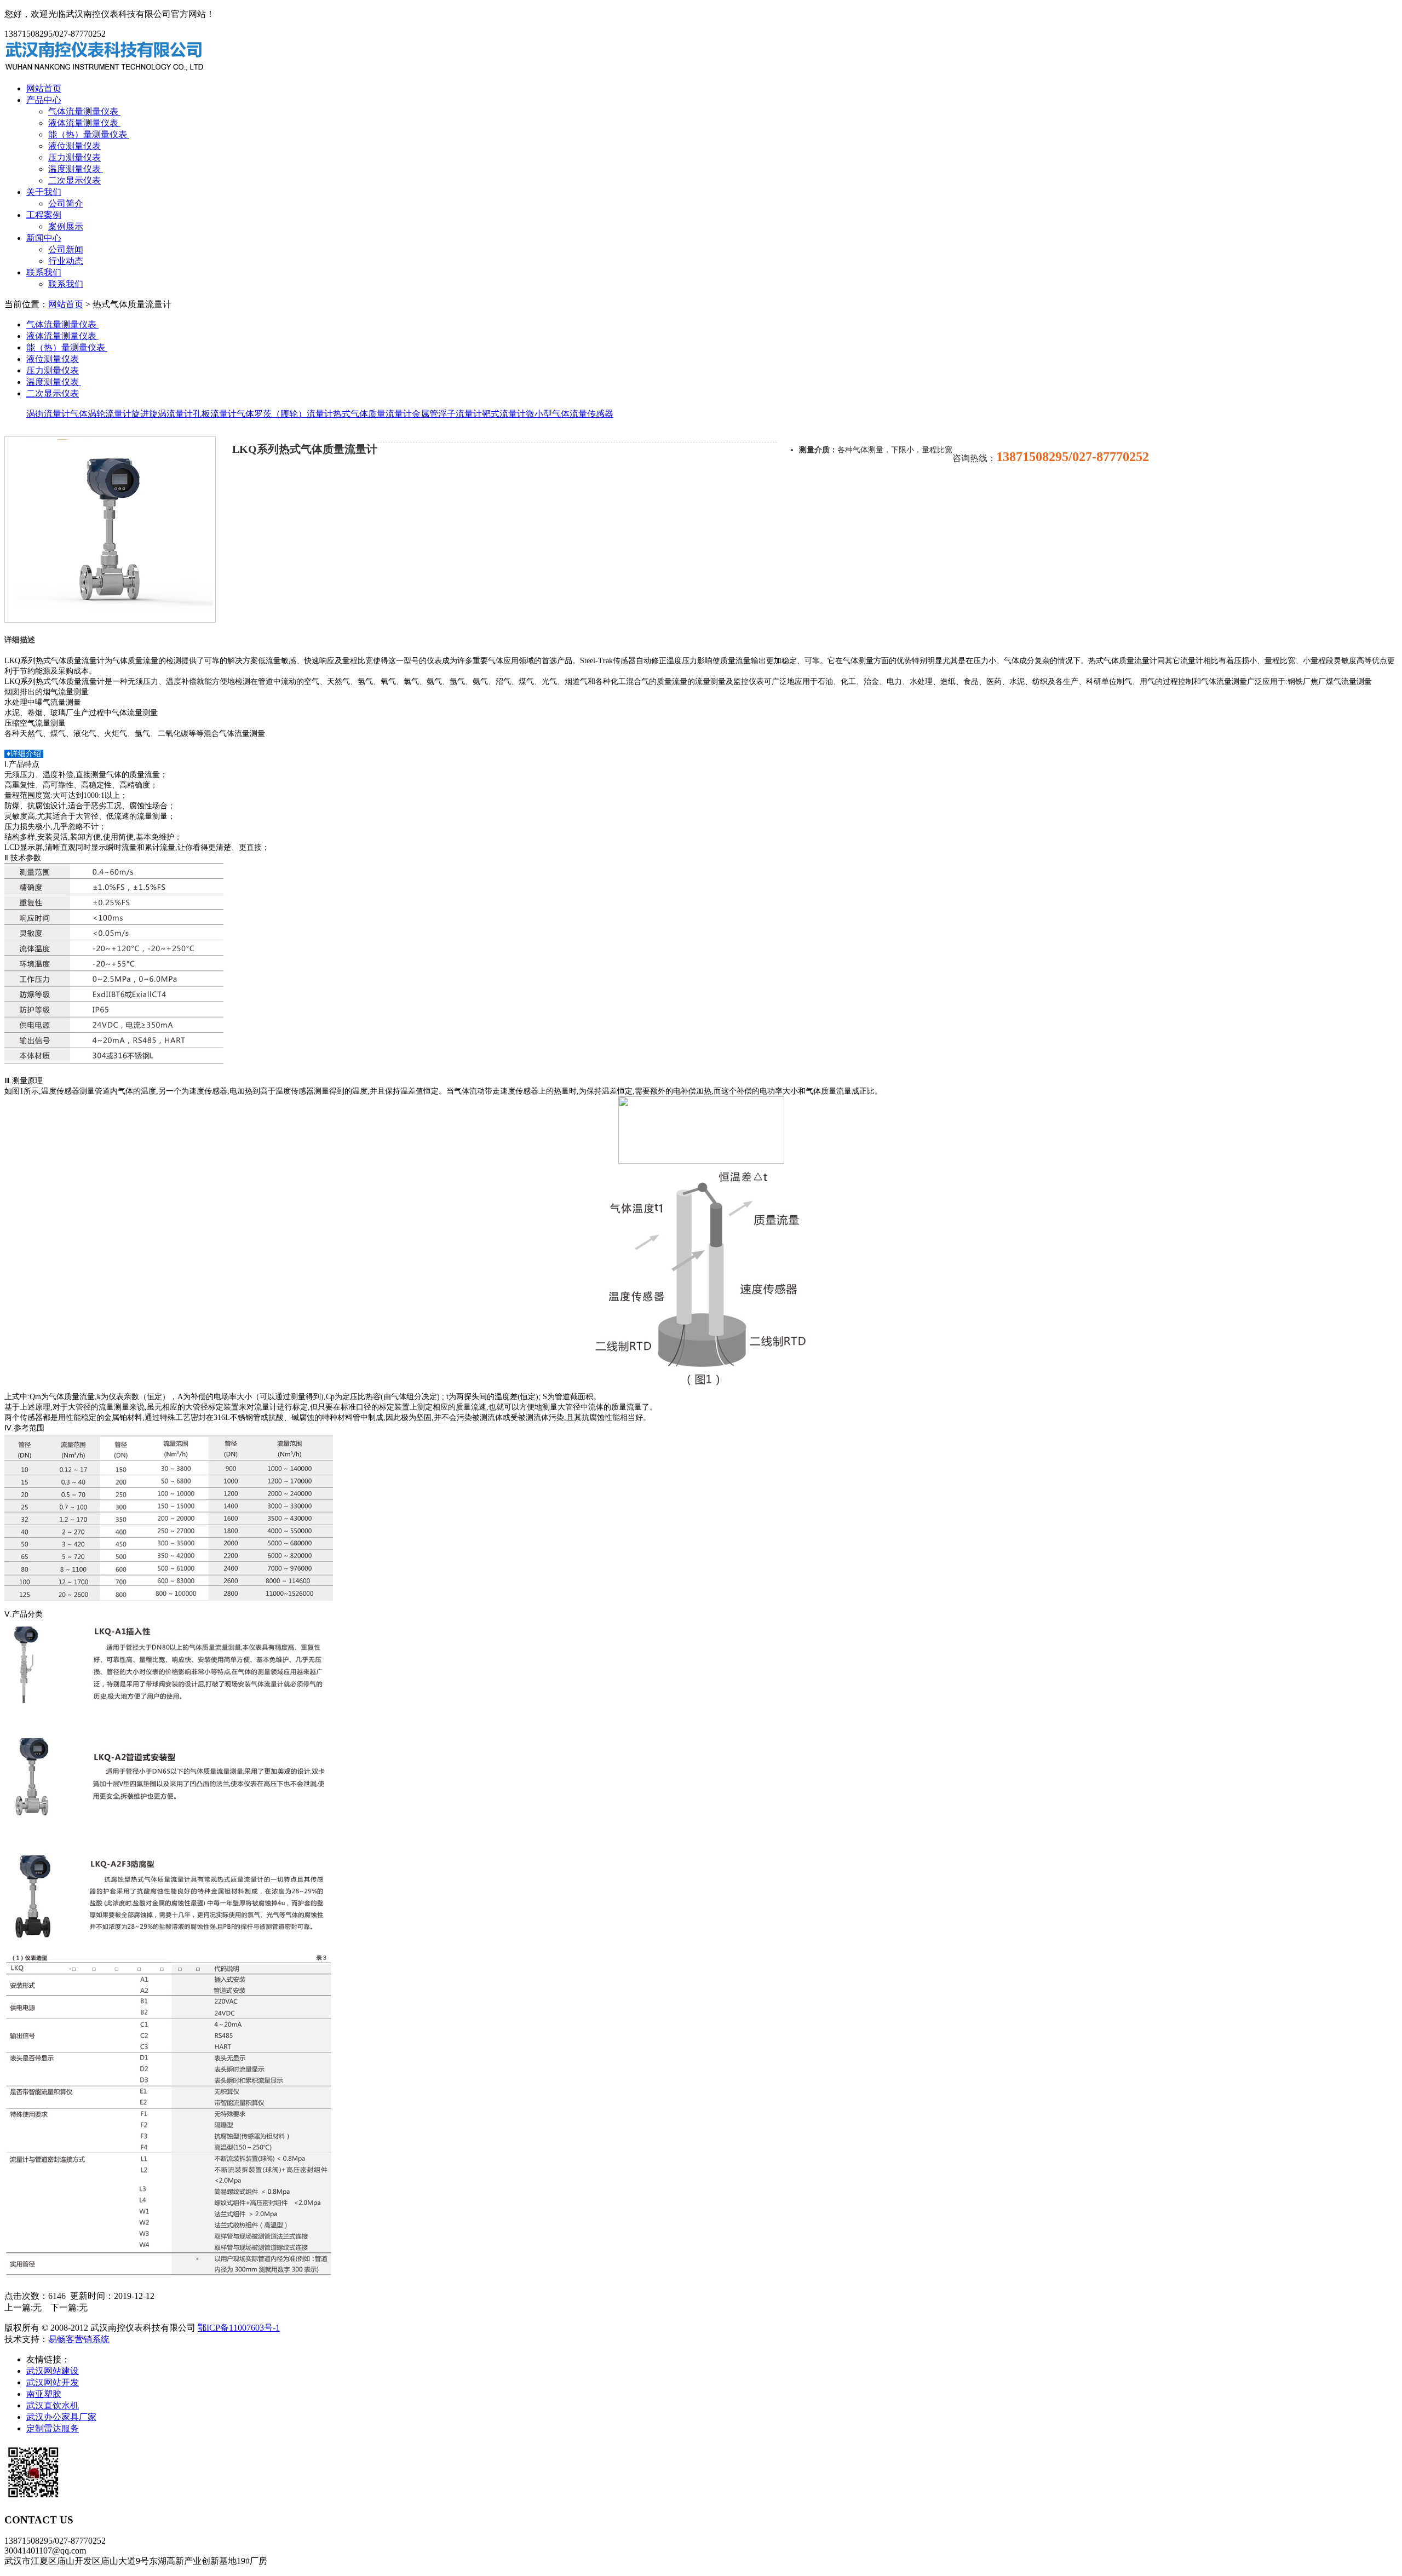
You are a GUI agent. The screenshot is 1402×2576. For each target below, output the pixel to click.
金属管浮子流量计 (447, 414)
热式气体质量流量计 (372, 414)
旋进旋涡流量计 (162, 414)
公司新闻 (66, 249)
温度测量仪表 (76, 169)
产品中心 (44, 100)
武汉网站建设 (53, 2371)
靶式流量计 (504, 414)
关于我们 (44, 192)
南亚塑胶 (44, 2394)
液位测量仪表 (74, 146)
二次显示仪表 (74, 180)
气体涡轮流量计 (101, 414)
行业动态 (66, 261)
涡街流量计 (48, 414)
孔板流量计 (215, 414)
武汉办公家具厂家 (61, 2417)
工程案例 (44, 215)
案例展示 (66, 226)
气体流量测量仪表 (84, 111)
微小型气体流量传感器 (570, 414)
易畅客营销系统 (79, 2339)
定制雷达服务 (53, 2428)
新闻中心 (44, 238)
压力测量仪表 (74, 157)
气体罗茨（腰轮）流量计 (285, 414)
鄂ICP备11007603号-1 (239, 2328)
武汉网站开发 (53, 2382)
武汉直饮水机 (53, 2405)
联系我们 (44, 272)
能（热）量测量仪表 (89, 134)
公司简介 (66, 203)
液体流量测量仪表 (84, 123)
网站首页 (44, 88)
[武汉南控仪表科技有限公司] (105, 69)
